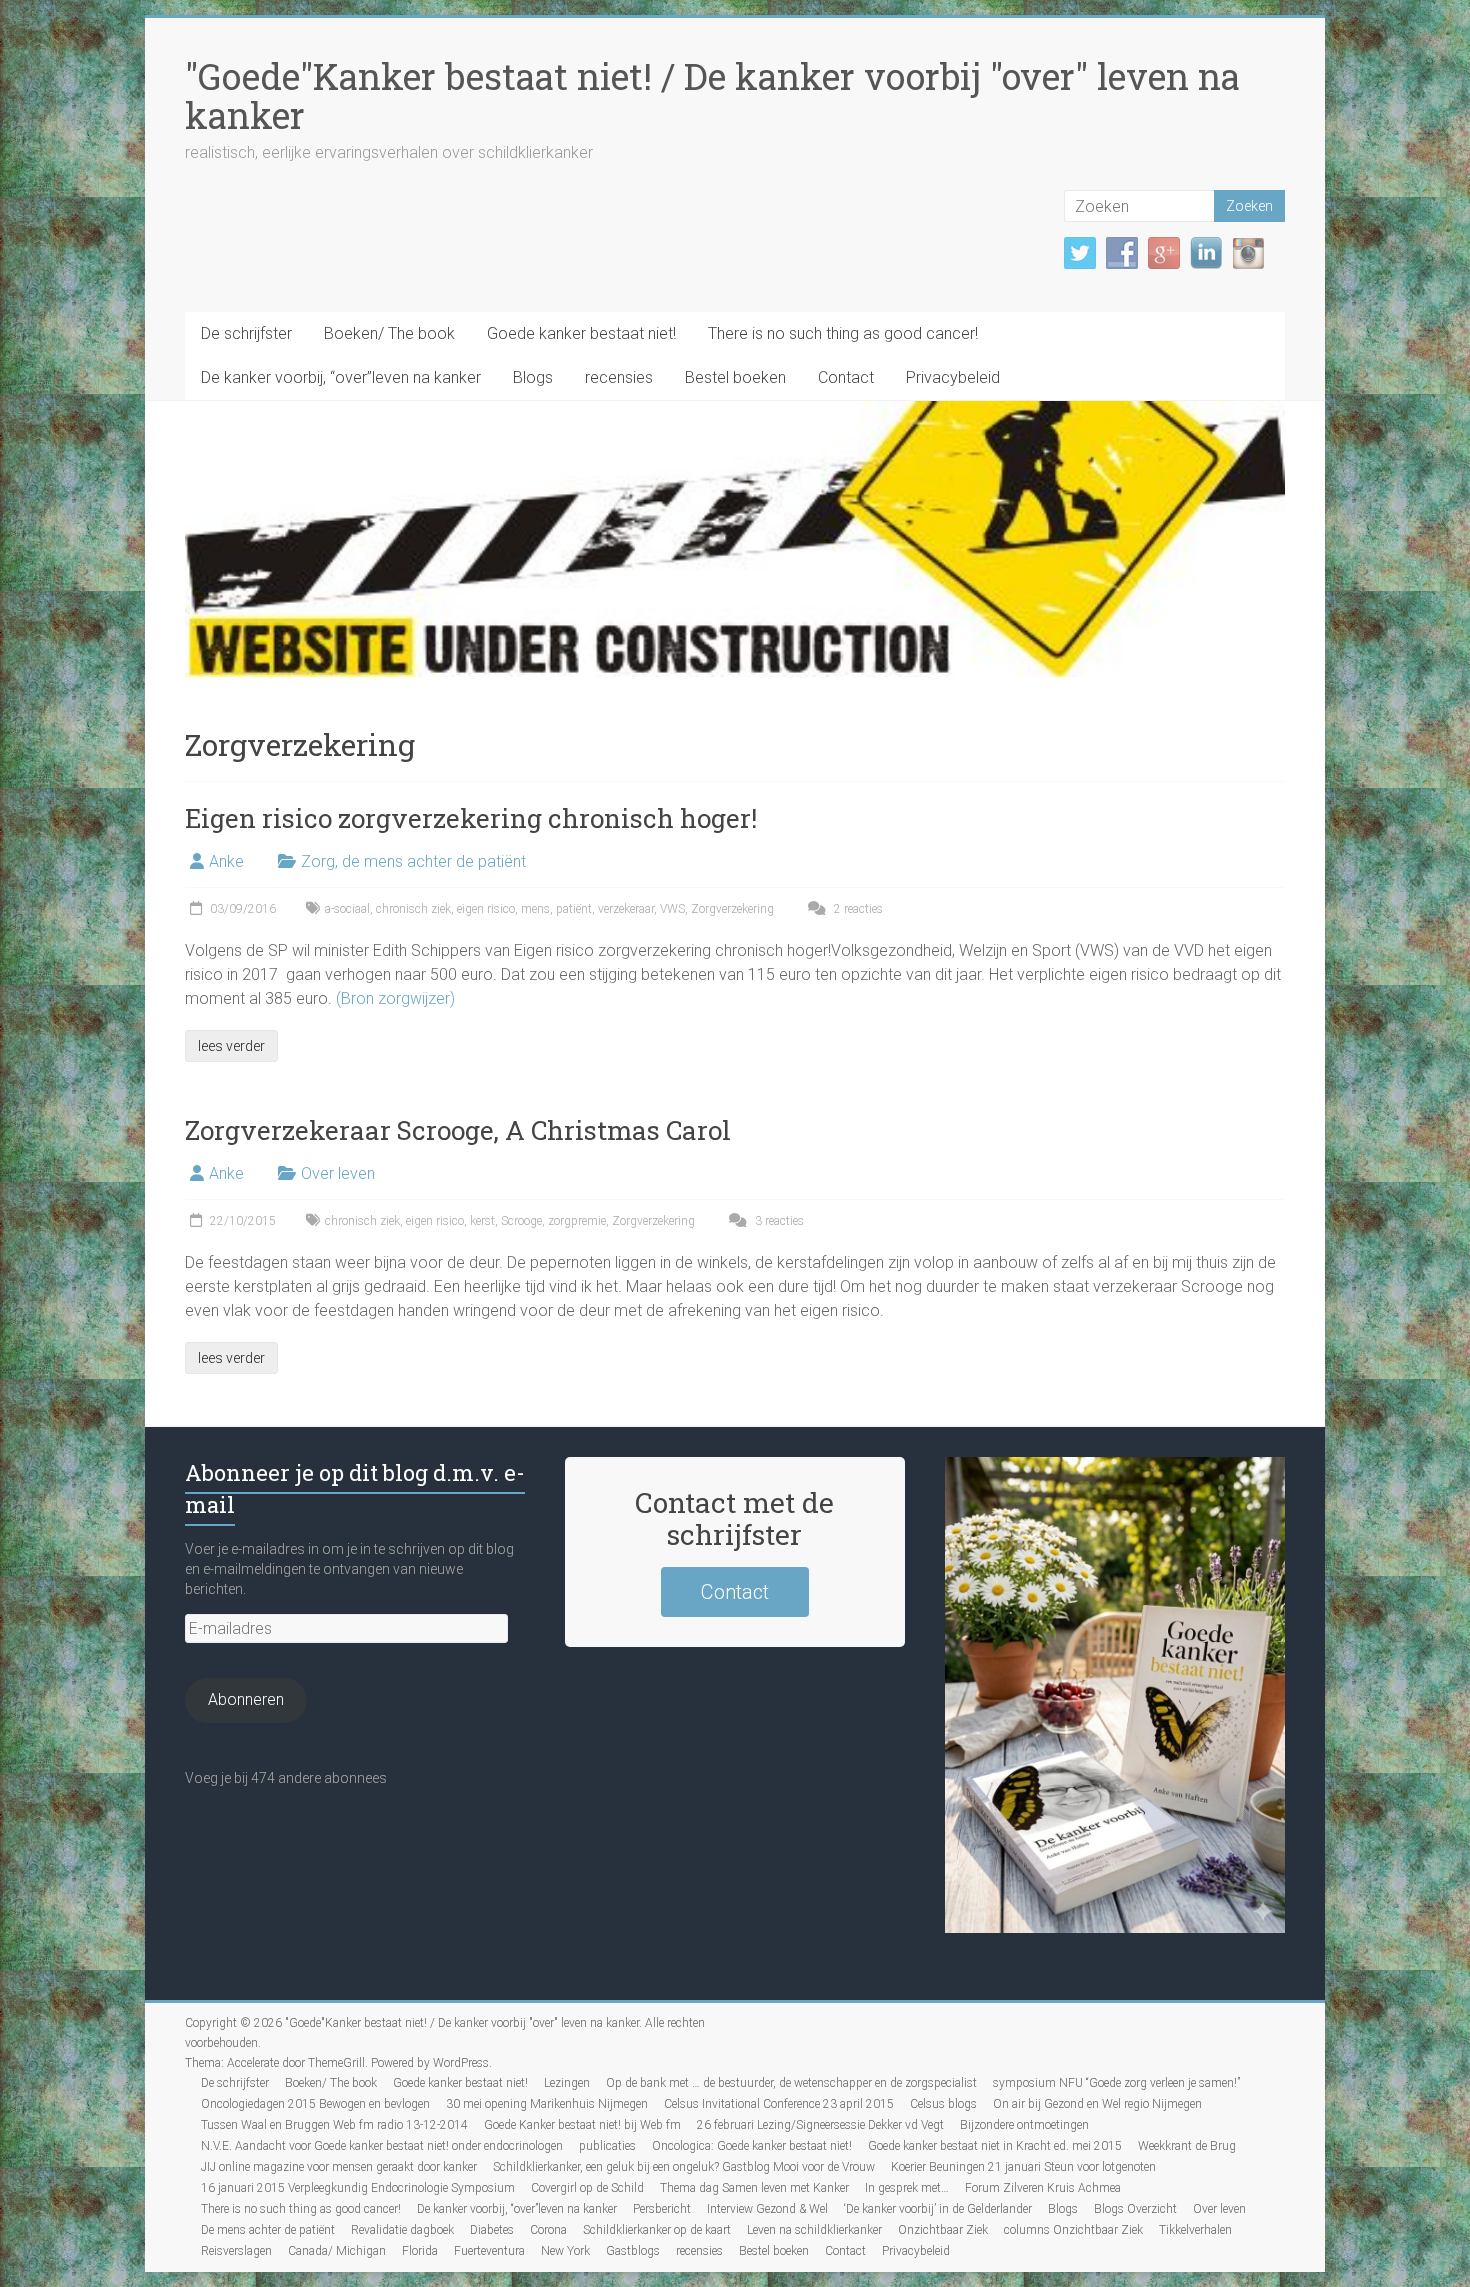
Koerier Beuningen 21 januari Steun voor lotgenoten (1023, 2167)
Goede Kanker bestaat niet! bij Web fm (582, 2125)
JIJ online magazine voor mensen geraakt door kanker (339, 2167)
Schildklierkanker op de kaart (657, 2230)
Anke (226, 861)
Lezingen (567, 2083)
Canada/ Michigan (337, 2251)
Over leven (338, 1173)
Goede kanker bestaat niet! (581, 333)
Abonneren (246, 1699)
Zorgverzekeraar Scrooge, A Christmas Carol (458, 1130)
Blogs (533, 377)
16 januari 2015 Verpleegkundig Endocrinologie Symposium (358, 2188)
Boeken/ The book (389, 333)
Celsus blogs (943, 2104)
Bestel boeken (735, 377)
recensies (619, 377)
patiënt (574, 909)
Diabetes (492, 2230)
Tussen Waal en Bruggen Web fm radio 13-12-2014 (334, 2125)
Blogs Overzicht (1135, 2209)
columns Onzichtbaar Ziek (1073, 2230)
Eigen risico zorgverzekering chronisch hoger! (471, 818)
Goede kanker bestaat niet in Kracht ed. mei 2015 (995, 2146)
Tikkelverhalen (1195, 2230)
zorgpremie (577, 1221)
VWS (672, 909)
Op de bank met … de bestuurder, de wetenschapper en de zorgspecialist (791, 2083)
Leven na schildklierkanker (814, 2230)
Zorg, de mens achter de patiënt (413, 861)
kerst (482, 1221)
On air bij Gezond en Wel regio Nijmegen (1097, 2104)
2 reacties (857, 909)
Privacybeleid (953, 377)
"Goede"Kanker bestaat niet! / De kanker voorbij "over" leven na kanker (712, 95)
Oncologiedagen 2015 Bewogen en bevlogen (315, 2104)
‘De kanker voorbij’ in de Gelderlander (938, 2209)
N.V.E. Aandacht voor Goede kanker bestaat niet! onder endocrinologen (382, 2146)
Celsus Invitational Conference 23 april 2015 (779, 2104)
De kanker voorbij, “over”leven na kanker (341, 377)
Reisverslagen (236, 2251)
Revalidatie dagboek (402, 2230)
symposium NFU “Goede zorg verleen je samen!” (1116, 2083)
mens (535, 909)
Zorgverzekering (732, 909)
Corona (548, 2230)
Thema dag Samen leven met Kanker (754, 2188)
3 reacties (778, 1221)
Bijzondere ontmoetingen (1024, 2125)
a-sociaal (347, 909)
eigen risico (486, 909)
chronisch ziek (413, 909)
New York (565, 2251)
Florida (420, 2251)
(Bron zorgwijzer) (395, 998)
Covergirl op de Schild (587, 2188)
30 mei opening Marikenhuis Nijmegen (547, 2104)
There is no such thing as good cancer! (843, 333)
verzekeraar (626, 909)
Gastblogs (633, 2251)
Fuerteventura (489, 2251)
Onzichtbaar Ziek (943, 2230)
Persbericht (662, 2209)
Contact (846, 377)
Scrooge (521, 1221)
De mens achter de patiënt (268, 2230)
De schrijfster (246, 333)
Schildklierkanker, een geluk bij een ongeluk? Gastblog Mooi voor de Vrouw (684, 2167)
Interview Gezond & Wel (767, 2209)
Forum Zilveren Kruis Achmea (1043, 2188)
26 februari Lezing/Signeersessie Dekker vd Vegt (820, 2125)
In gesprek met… (907, 2188)
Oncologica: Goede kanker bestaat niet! (752, 2146)
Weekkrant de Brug (1187, 2146)
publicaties (607, 2146)
